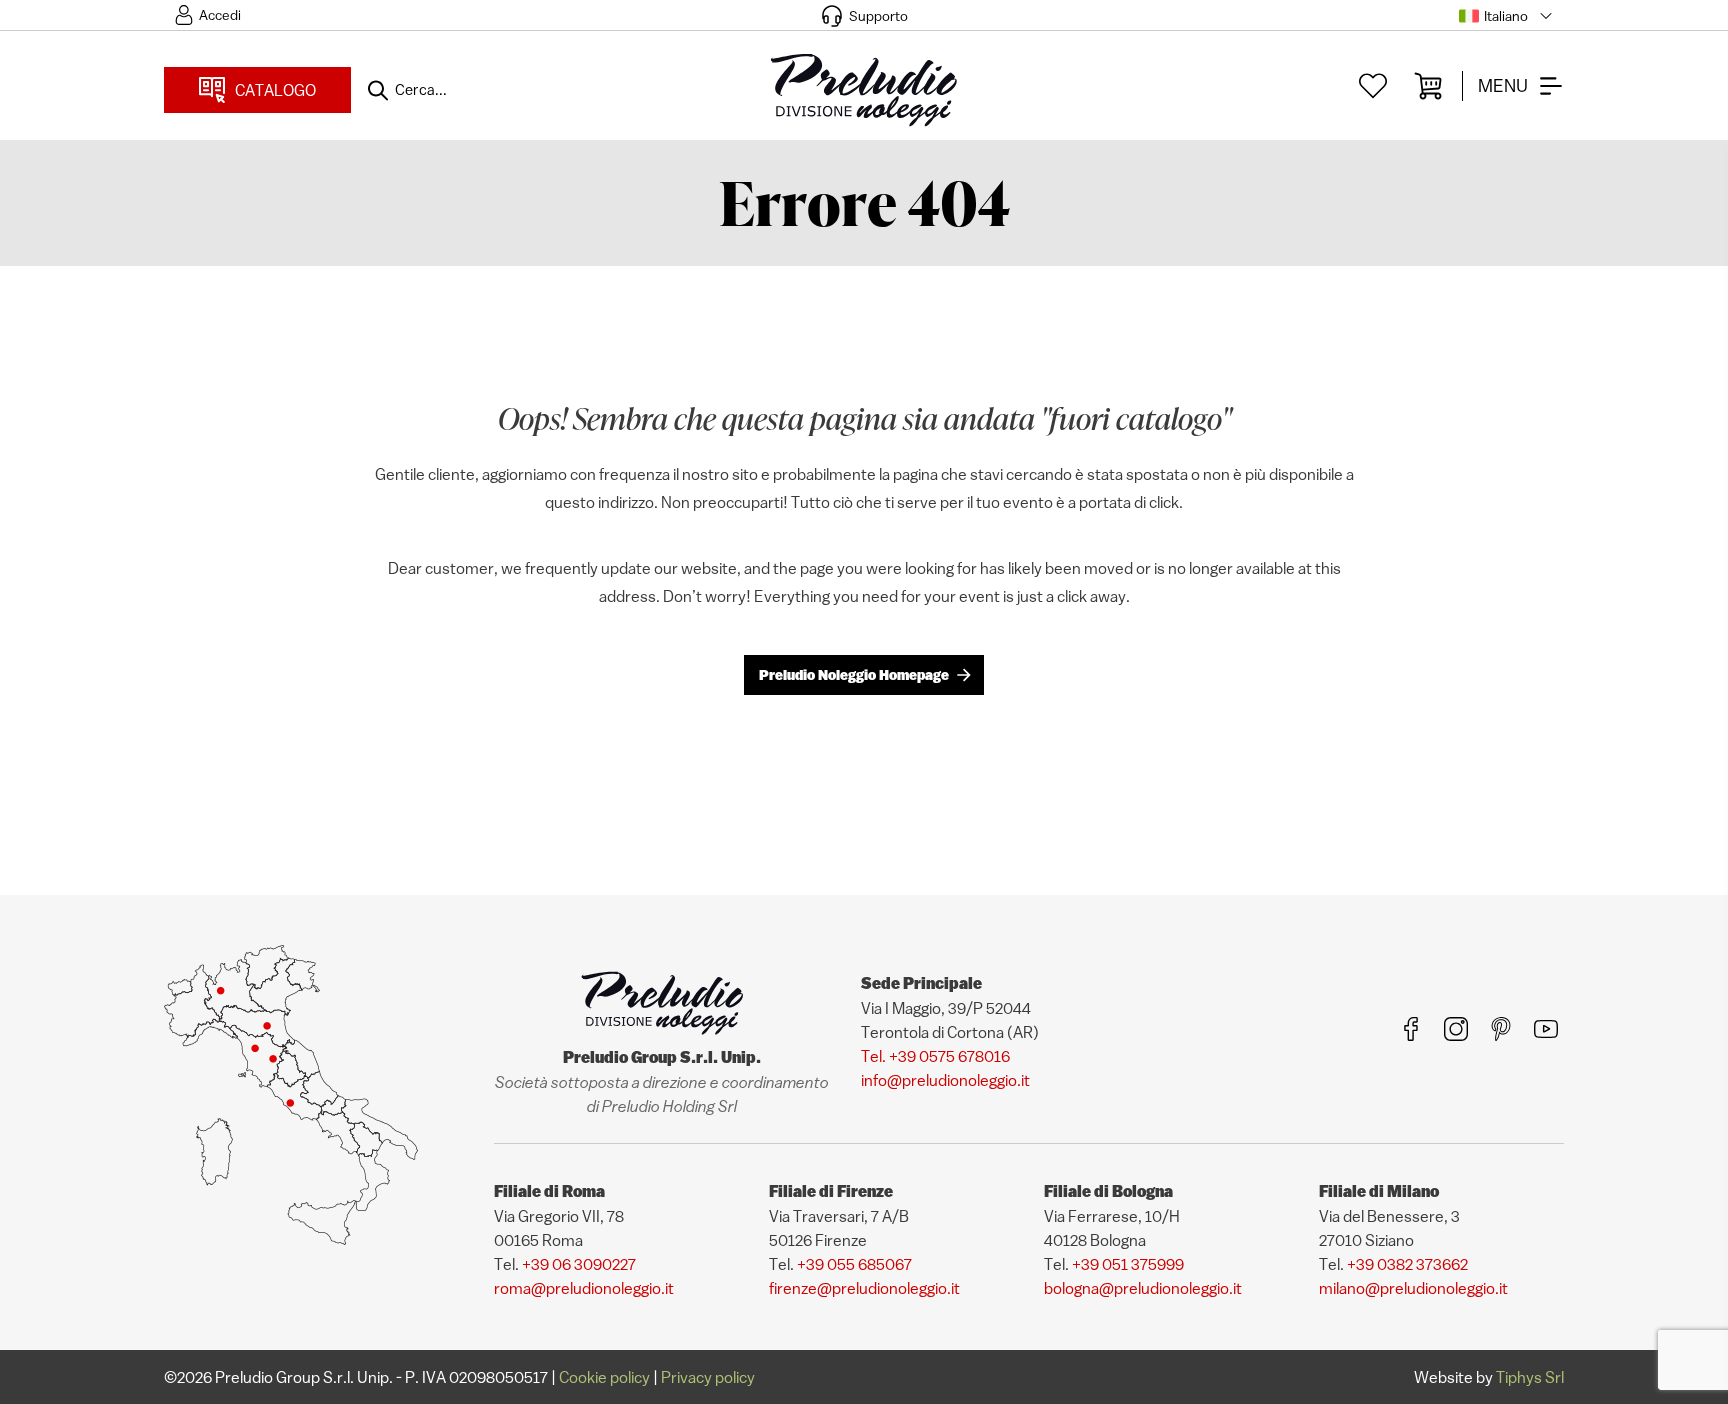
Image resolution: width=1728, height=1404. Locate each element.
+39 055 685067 (854, 1264)
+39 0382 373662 (1407, 1264)
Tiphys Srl (1530, 1377)
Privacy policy (708, 1377)
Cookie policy (604, 1377)
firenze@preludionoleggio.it (864, 1288)
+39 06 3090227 (579, 1264)
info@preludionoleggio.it (945, 1080)
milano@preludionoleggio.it (1413, 1288)
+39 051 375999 (1128, 1264)
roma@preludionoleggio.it (584, 1288)
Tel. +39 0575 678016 (935, 1056)
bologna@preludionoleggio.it (1143, 1288)
